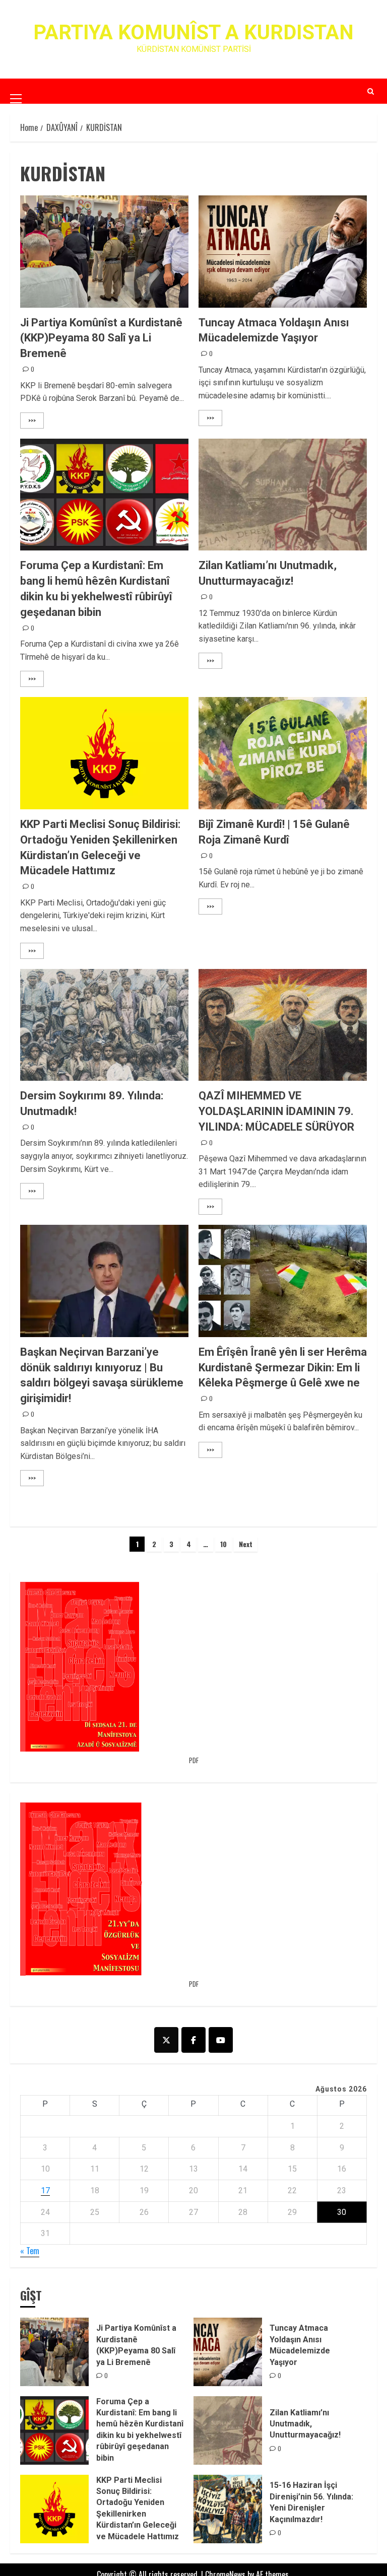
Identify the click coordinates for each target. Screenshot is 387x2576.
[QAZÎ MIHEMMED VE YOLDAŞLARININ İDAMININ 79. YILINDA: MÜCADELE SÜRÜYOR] (283, 1025)
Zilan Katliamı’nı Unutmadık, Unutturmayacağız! (305, 2424)
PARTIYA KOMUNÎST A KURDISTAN (193, 32)
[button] (16, 91)
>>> (32, 420)
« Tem (30, 2251)
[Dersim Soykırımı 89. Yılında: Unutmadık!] (104, 1025)
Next (246, 1544)
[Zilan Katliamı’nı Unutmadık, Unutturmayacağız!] (283, 495)
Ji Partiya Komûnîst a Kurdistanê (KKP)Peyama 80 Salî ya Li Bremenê (101, 338)
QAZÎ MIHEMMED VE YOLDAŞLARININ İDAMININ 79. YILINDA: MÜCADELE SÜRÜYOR (276, 1111)
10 (223, 1544)
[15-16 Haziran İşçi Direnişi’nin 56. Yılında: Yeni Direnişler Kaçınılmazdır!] (228, 2509)
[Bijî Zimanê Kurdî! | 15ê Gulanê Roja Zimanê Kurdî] (283, 753)
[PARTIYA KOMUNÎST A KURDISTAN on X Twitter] (166, 2040)
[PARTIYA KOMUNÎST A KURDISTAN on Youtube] (221, 2040)
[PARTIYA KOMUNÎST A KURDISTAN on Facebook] (193, 2040)
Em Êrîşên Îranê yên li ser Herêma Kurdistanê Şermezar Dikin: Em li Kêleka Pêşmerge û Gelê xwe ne (283, 1368)
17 (45, 2190)
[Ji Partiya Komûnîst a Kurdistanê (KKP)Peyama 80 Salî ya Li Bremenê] (104, 252)
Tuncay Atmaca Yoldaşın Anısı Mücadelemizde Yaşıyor (300, 2345)
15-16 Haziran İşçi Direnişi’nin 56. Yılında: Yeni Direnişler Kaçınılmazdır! (311, 2502)
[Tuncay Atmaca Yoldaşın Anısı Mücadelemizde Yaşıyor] (283, 252)
